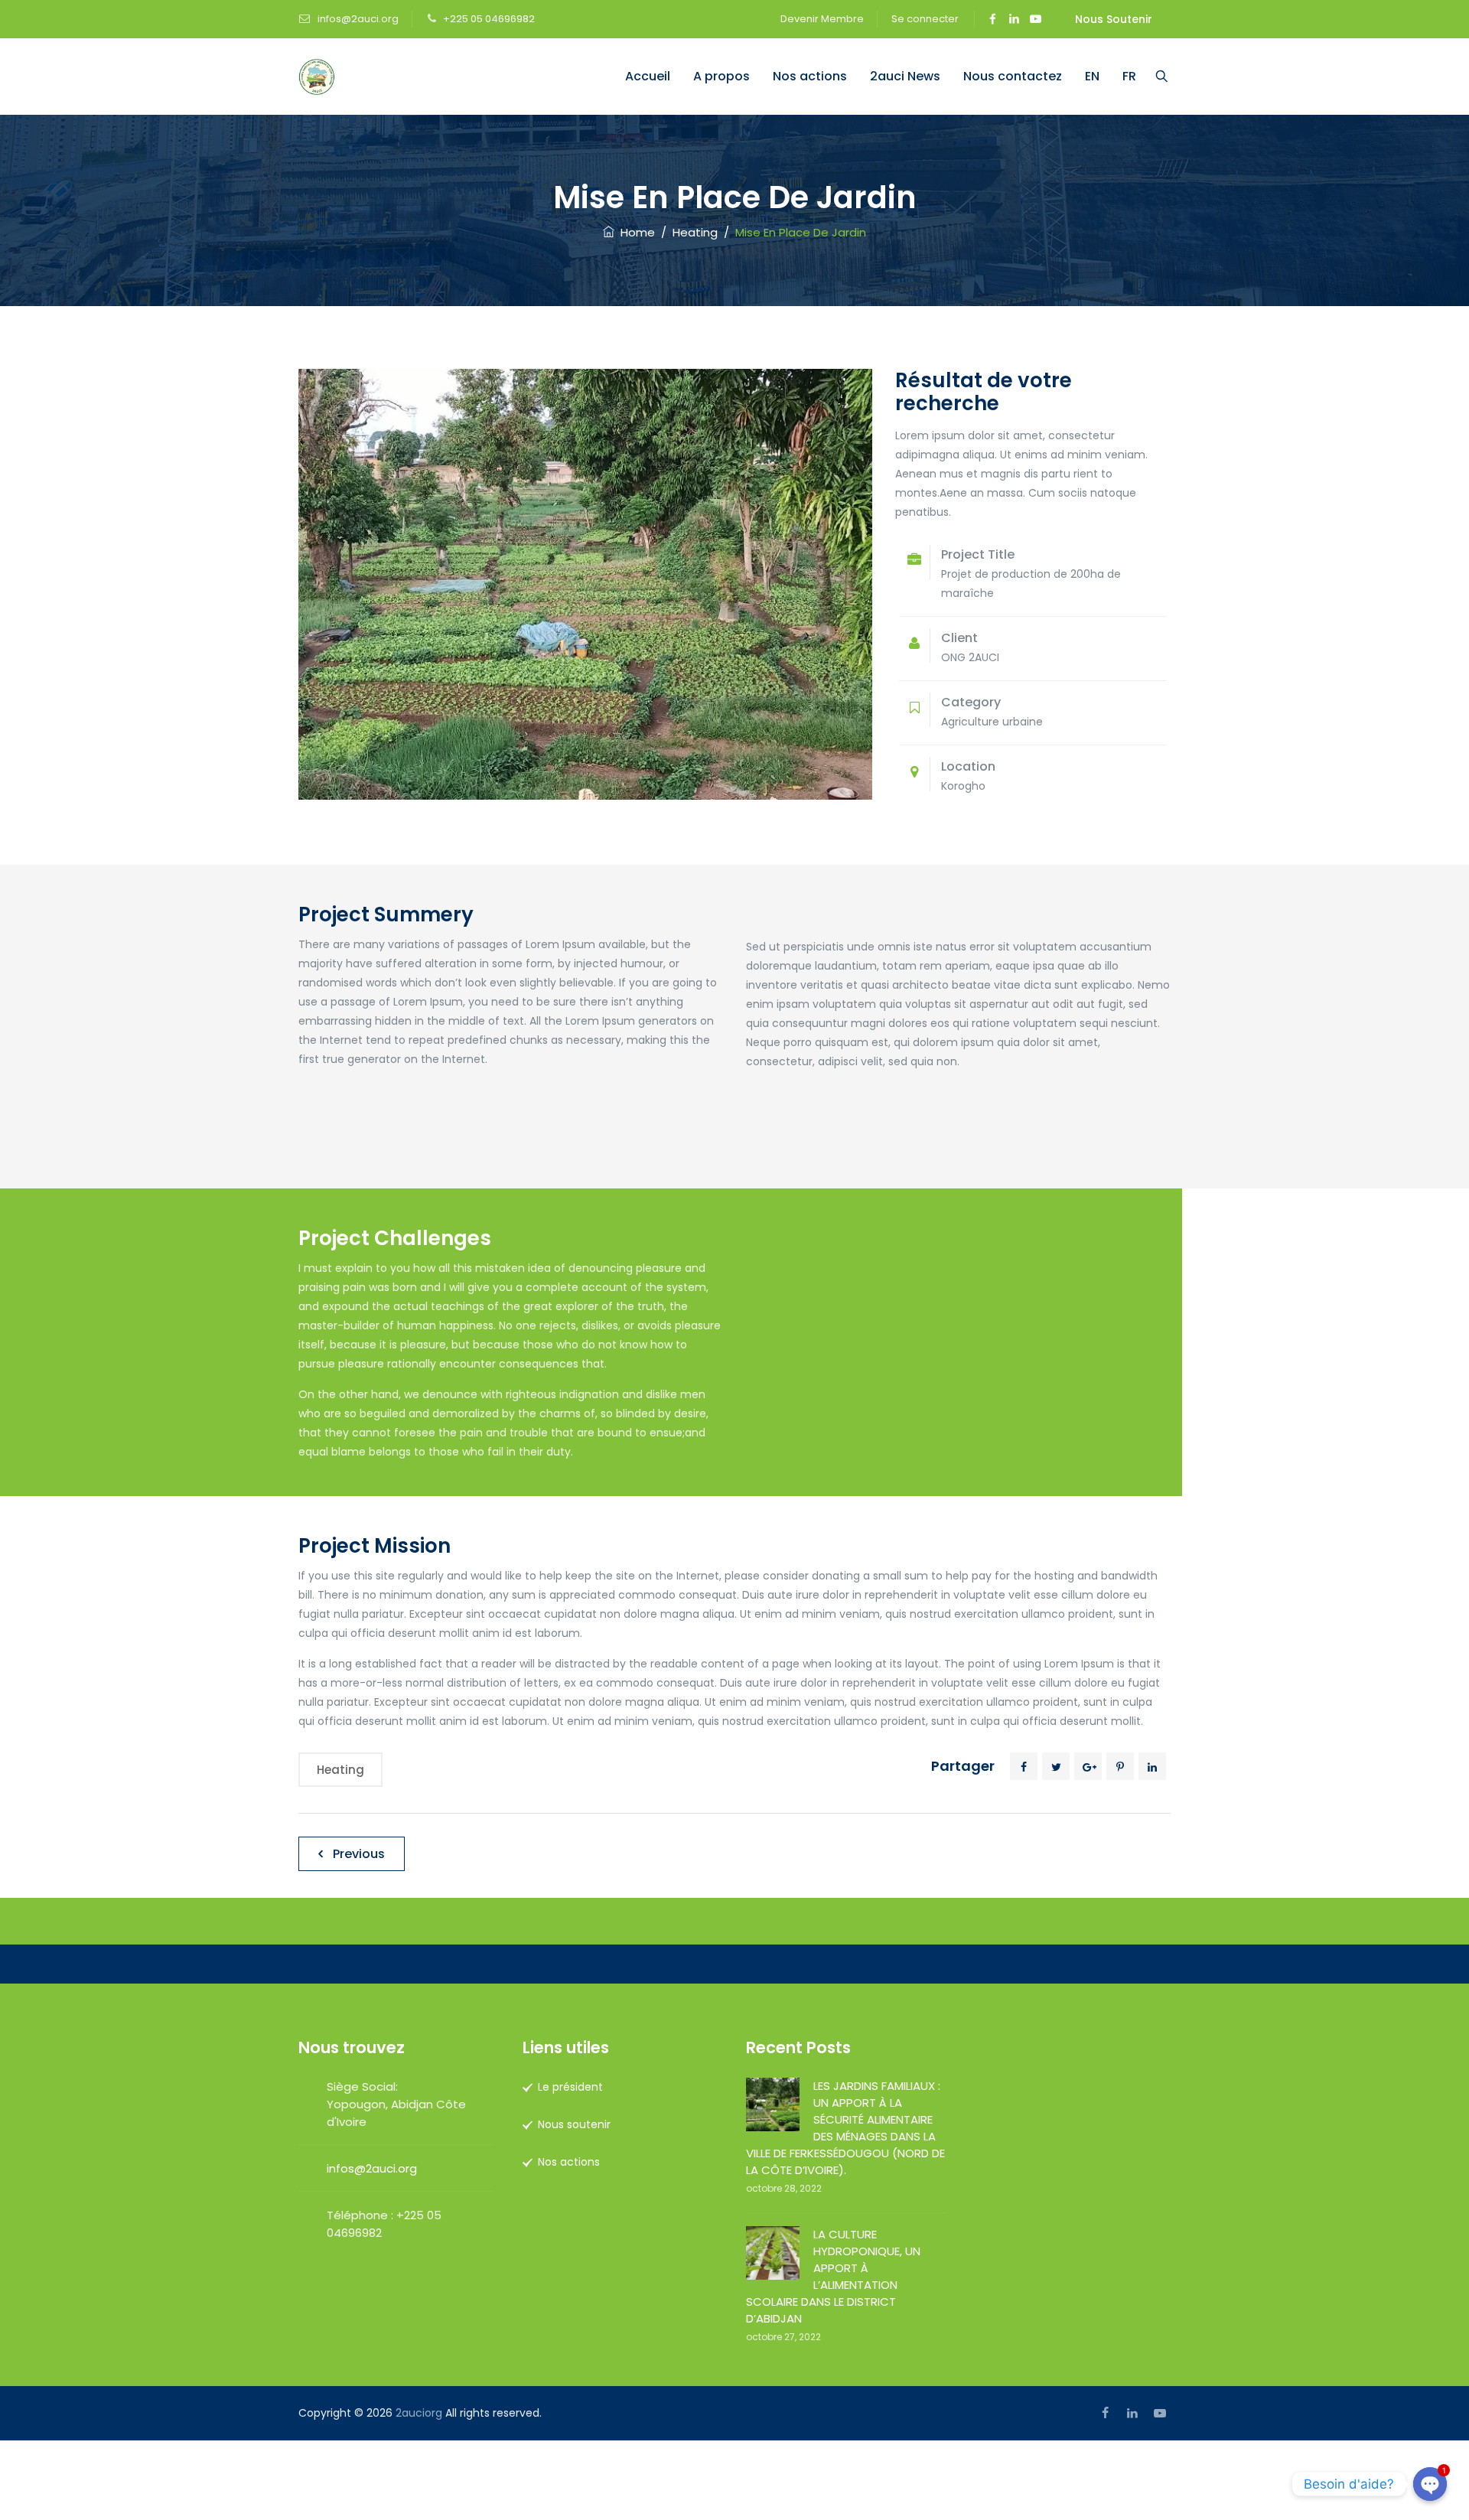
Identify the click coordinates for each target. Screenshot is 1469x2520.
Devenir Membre (822, 19)
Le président (570, 2087)
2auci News (905, 76)
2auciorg (419, 2413)
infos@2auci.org (357, 19)
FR (1129, 76)
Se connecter (925, 19)
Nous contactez (1013, 76)
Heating (340, 1770)
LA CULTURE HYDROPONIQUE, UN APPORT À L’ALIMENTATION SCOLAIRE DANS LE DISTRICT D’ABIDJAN (833, 2276)
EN (1092, 76)
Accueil (648, 76)
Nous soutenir (1114, 19)
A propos (721, 76)
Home (635, 232)
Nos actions (810, 76)
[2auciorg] (317, 77)
